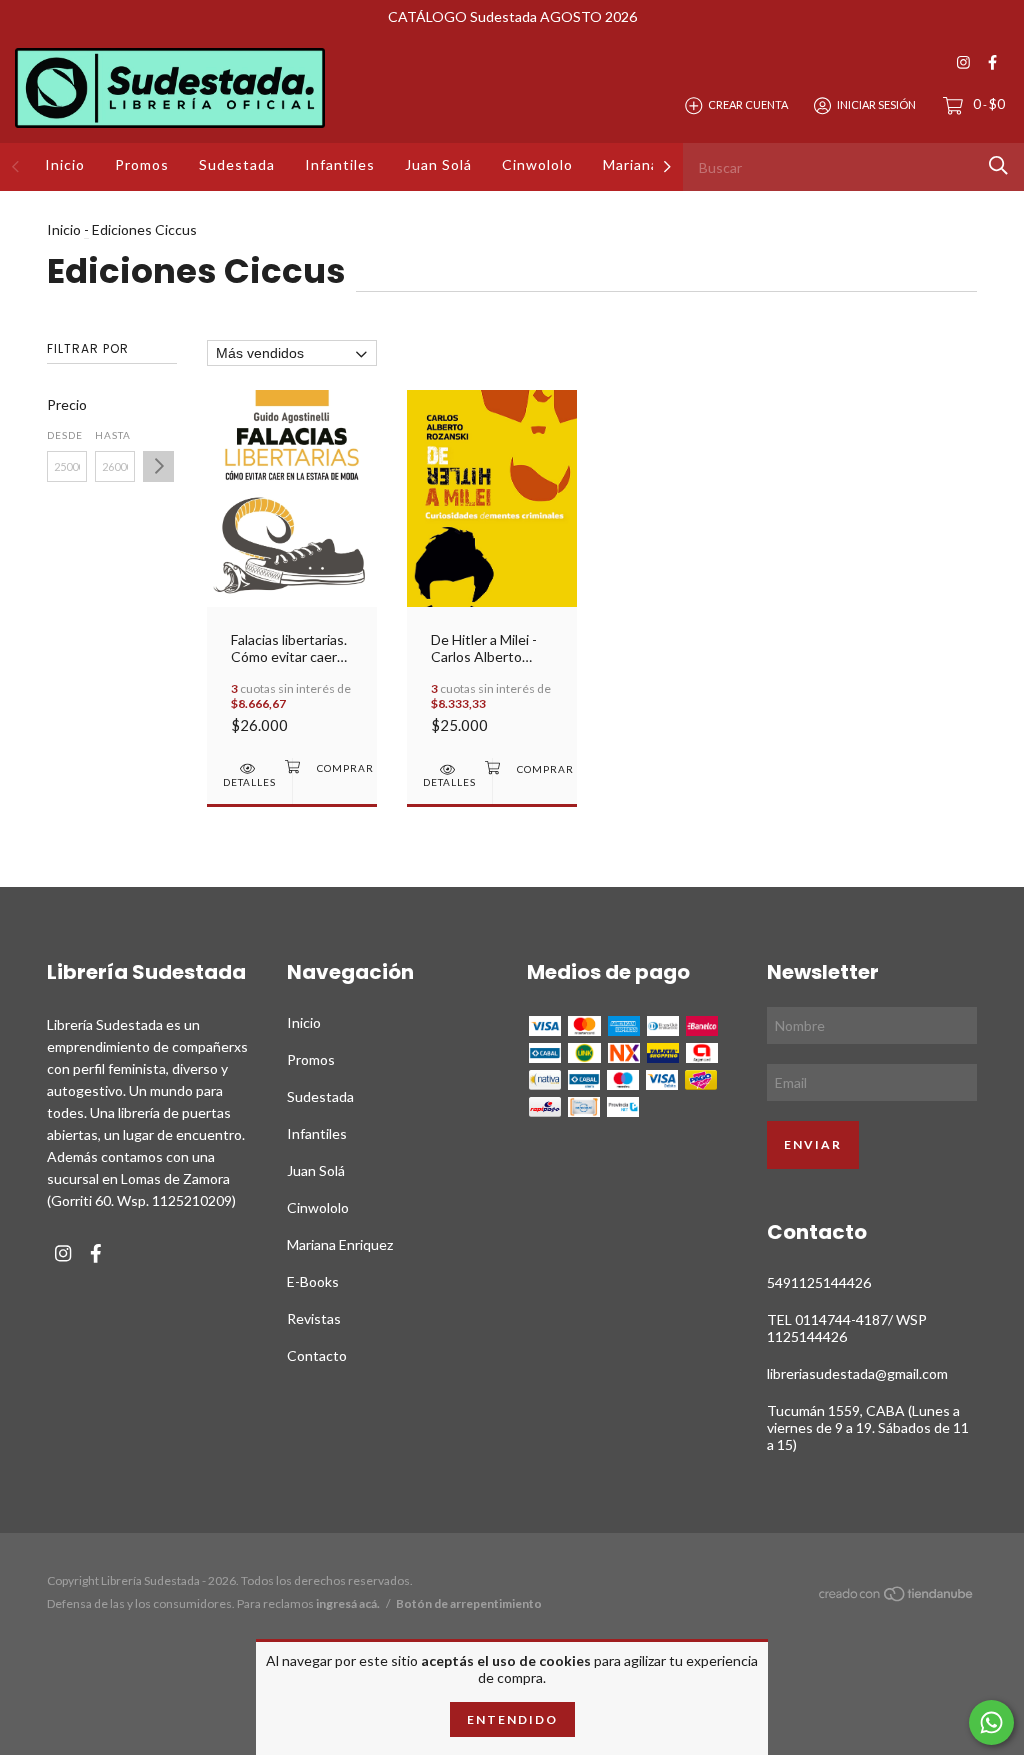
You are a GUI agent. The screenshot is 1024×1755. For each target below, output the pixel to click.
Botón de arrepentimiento (469, 1603)
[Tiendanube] (897, 1597)
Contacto (317, 1355)
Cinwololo (537, 164)
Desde (65, 435)
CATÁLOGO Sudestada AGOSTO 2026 (512, 16)
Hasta (113, 435)
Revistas (314, 1318)
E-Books (313, 1281)
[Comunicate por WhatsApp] (991, 1722)
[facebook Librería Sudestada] (992, 62)
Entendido (512, 1719)
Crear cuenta (748, 104)
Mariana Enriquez (340, 1244)
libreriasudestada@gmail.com (857, 1373)
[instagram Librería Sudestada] (963, 62)
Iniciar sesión (876, 104)
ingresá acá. (348, 1603)
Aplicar (158, 466)
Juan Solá (438, 164)
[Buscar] (998, 165)
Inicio (65, 164)
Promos (142, 164)
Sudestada (237, 164)
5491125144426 (819, 1282)
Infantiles (340, 164)
